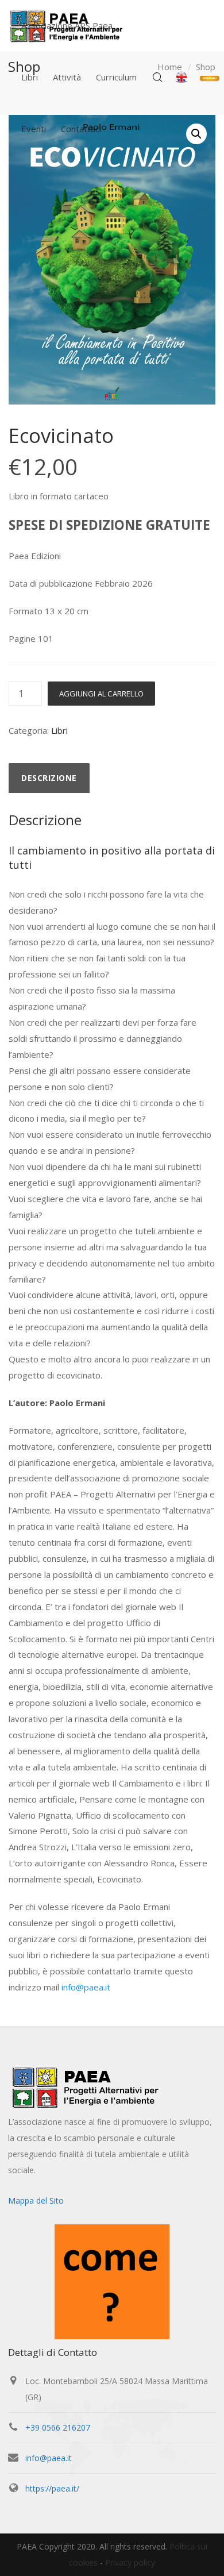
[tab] (49, 778)
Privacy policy (130, 2562)
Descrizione (49, 778)
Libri (59, 730)
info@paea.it (86, 1987)
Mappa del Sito (36, 2200)
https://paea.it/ (52, 2488)
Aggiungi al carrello (101, 694)
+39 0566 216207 (58, 2427)
